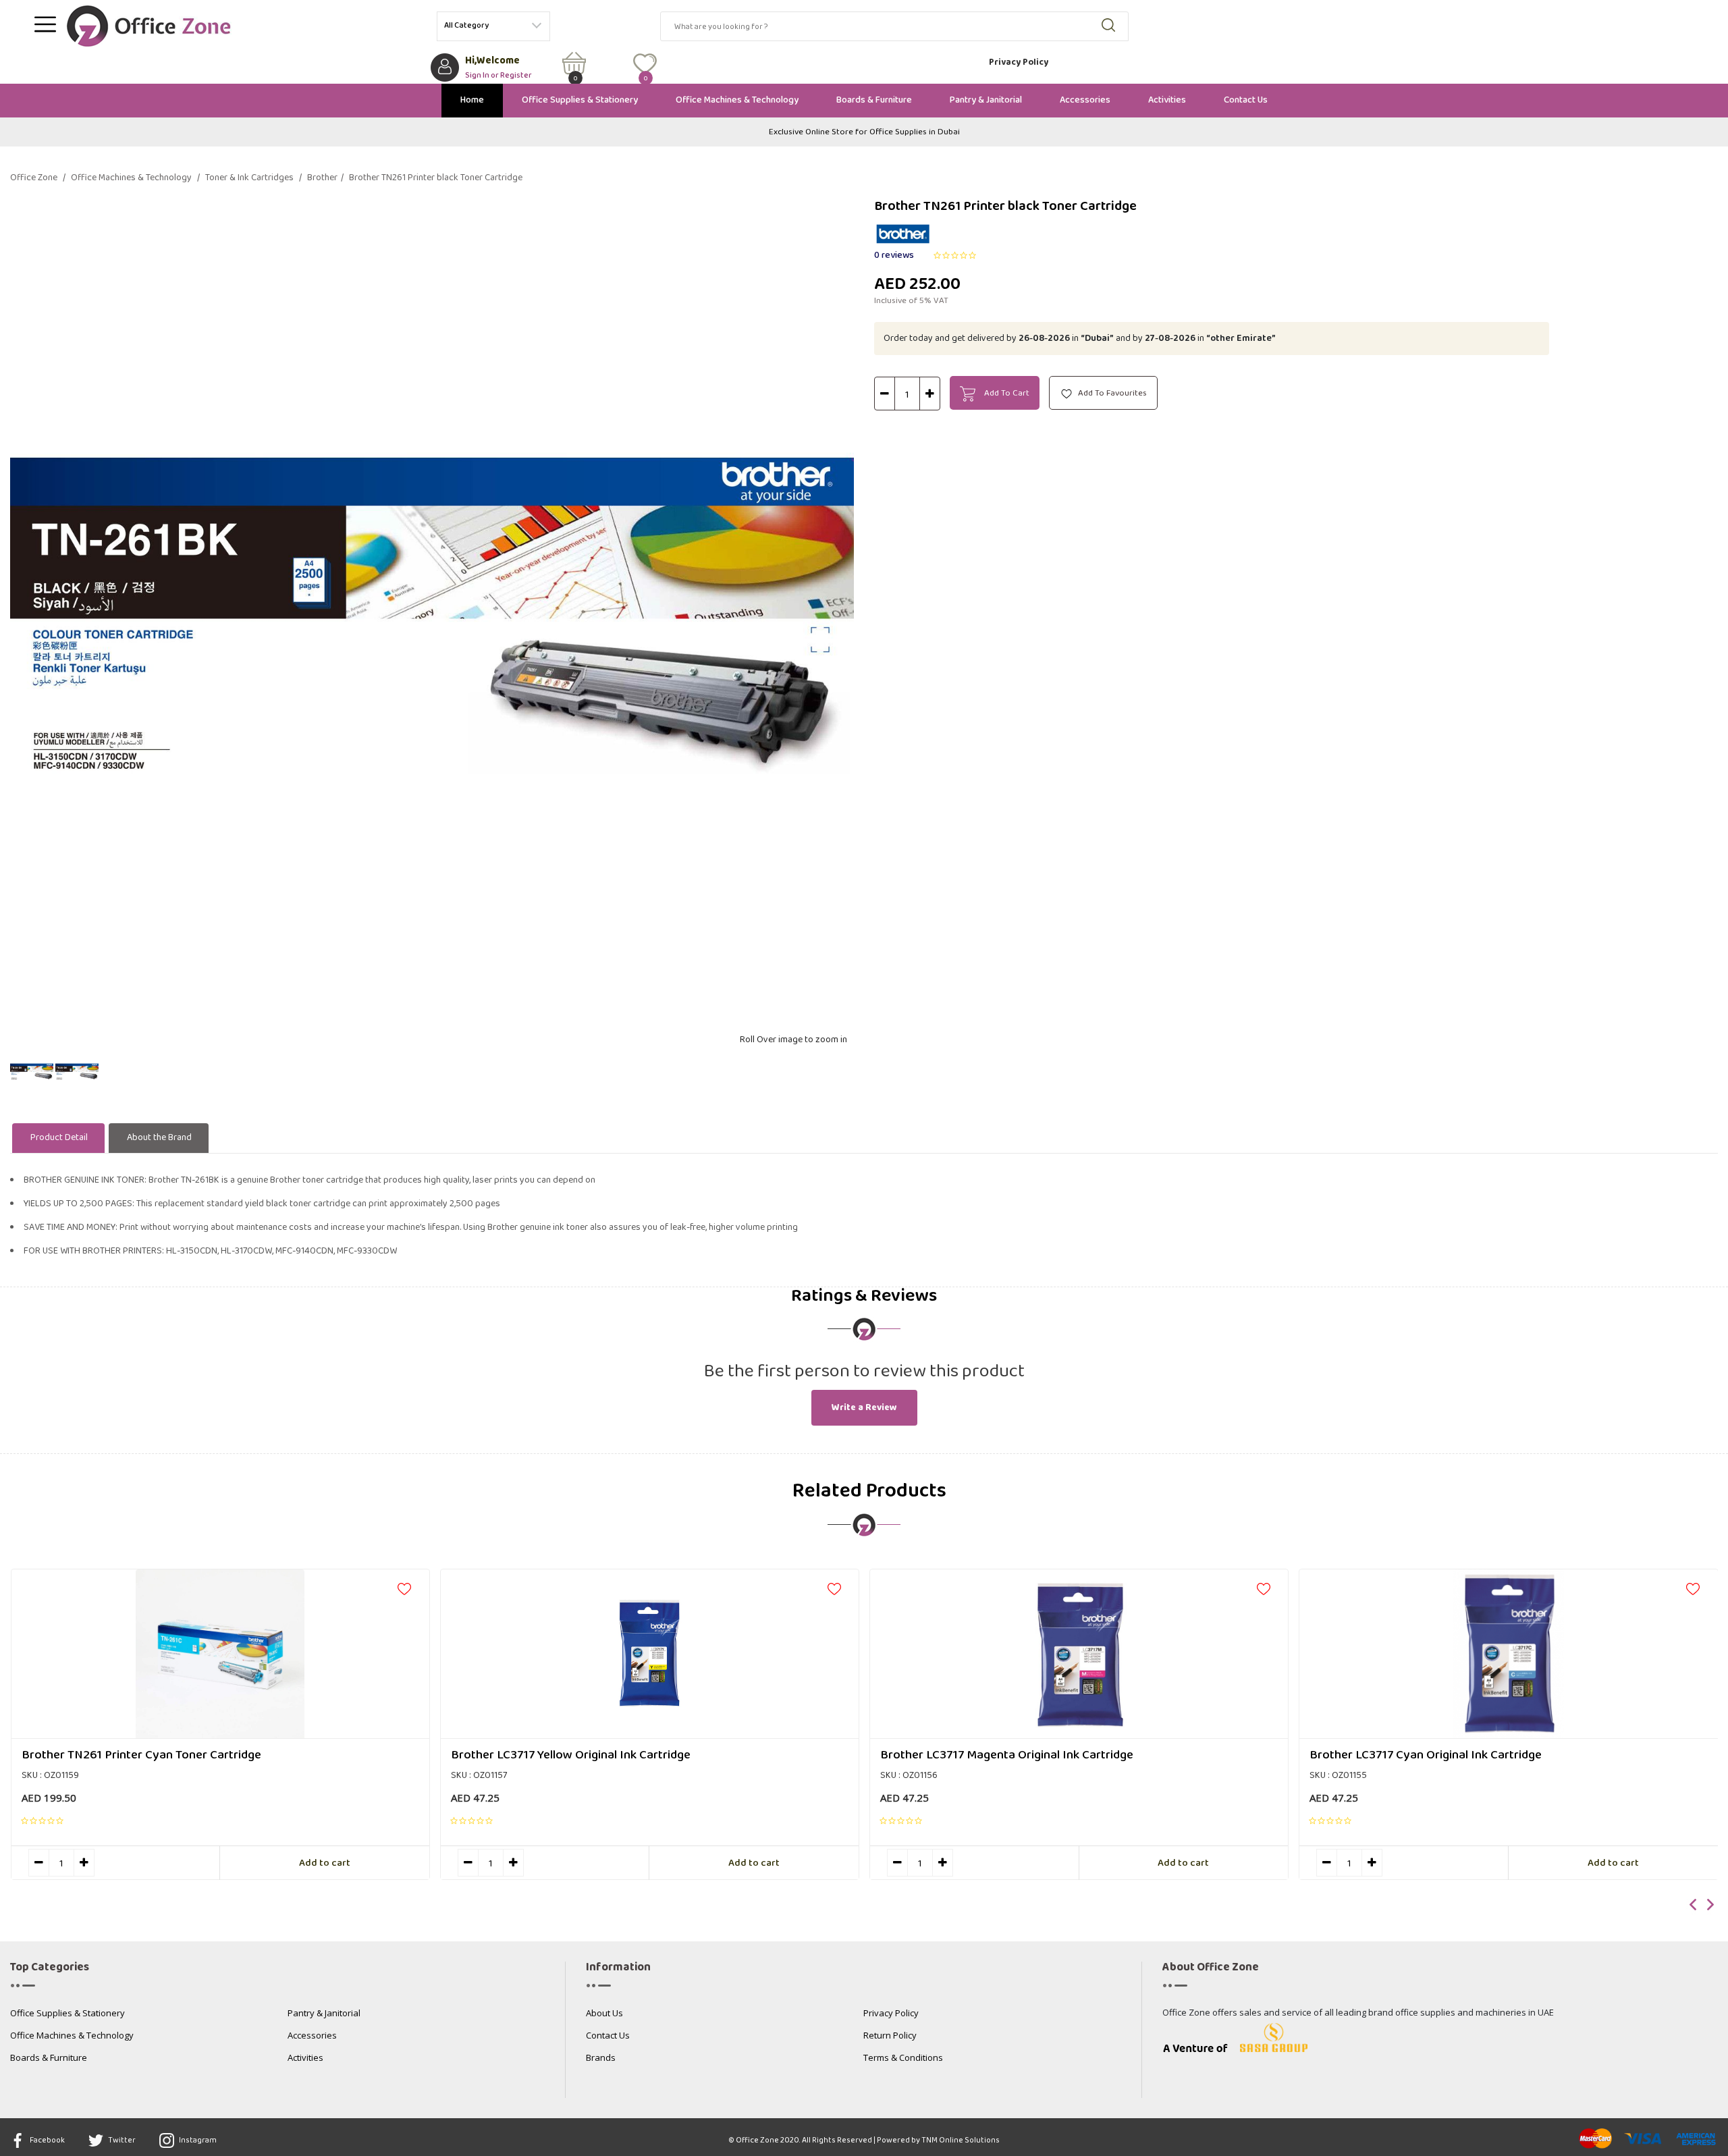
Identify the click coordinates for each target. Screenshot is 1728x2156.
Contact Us (1246, 100)
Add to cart (325, 1863)
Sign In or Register (498, 74)
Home (472, 100)
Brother (325, 178)
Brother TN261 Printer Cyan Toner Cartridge (141, 1755)
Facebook (47, 2140)
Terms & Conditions (903, 2058)
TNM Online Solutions (961, 2140)
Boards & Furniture (874, 100)
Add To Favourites (1111, 393)
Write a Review (864, 1408)
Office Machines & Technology (737, 100)
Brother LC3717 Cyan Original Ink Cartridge (1426, 1755)
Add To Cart (1006, 393)
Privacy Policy (1019, 62)
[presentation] (1694, 1906)
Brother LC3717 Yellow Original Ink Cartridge (571, 1755)
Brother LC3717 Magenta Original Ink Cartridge (1007, 1755)
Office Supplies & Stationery (580, 100)
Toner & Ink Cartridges (253, 178)
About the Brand (159, 1138)
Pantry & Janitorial (986, 100)
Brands (601, 2058)
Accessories (1085, 100)
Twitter (121, 2140)
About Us (604, 2014)
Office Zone (38, 178)
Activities (1167, 100)
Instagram (197, 2140)
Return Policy (890, 2036)
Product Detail (59, 1138)
